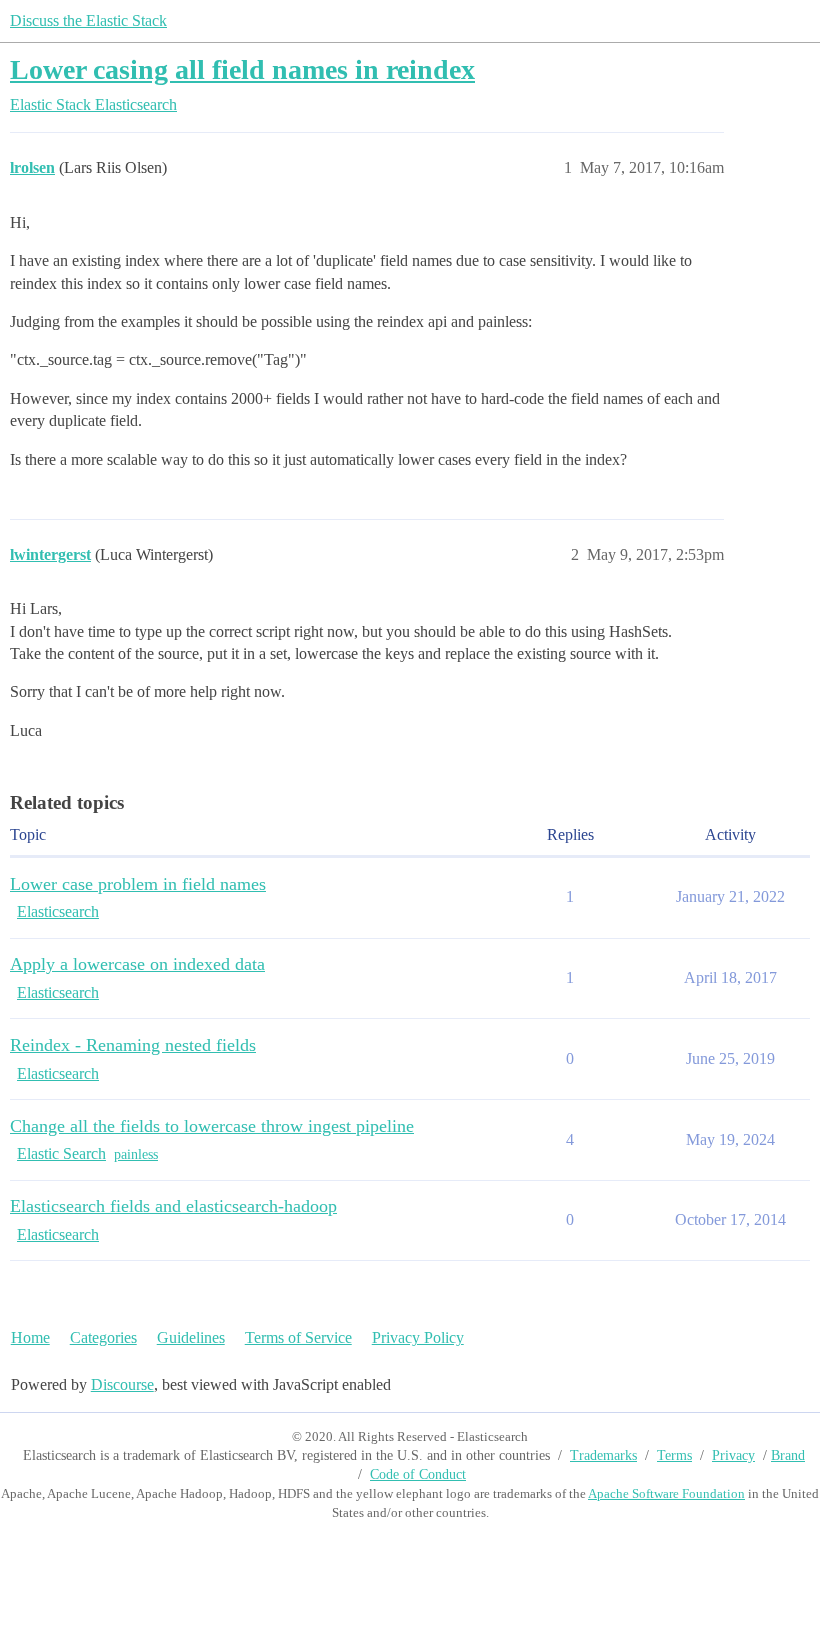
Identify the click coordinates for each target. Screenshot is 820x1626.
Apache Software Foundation (666, 1493)
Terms (674, 1455)
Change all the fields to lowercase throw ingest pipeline (212, 1126)
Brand (788, 1455)
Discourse (122, 1384)
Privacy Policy (418, 1337)
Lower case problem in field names (138, 884)
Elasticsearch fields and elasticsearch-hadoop (173, 1206)
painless (136, 1154)
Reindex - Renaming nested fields (133, 1045)
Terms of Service (298, 1337)
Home (30, 1337)
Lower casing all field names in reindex (242, 69)
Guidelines (191, 1337)
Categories (103, 1337)
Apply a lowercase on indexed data (137, 964)
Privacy (733, 1455)
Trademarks (603, 1455)
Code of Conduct (418, 1474)
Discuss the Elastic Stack (88, 20)
